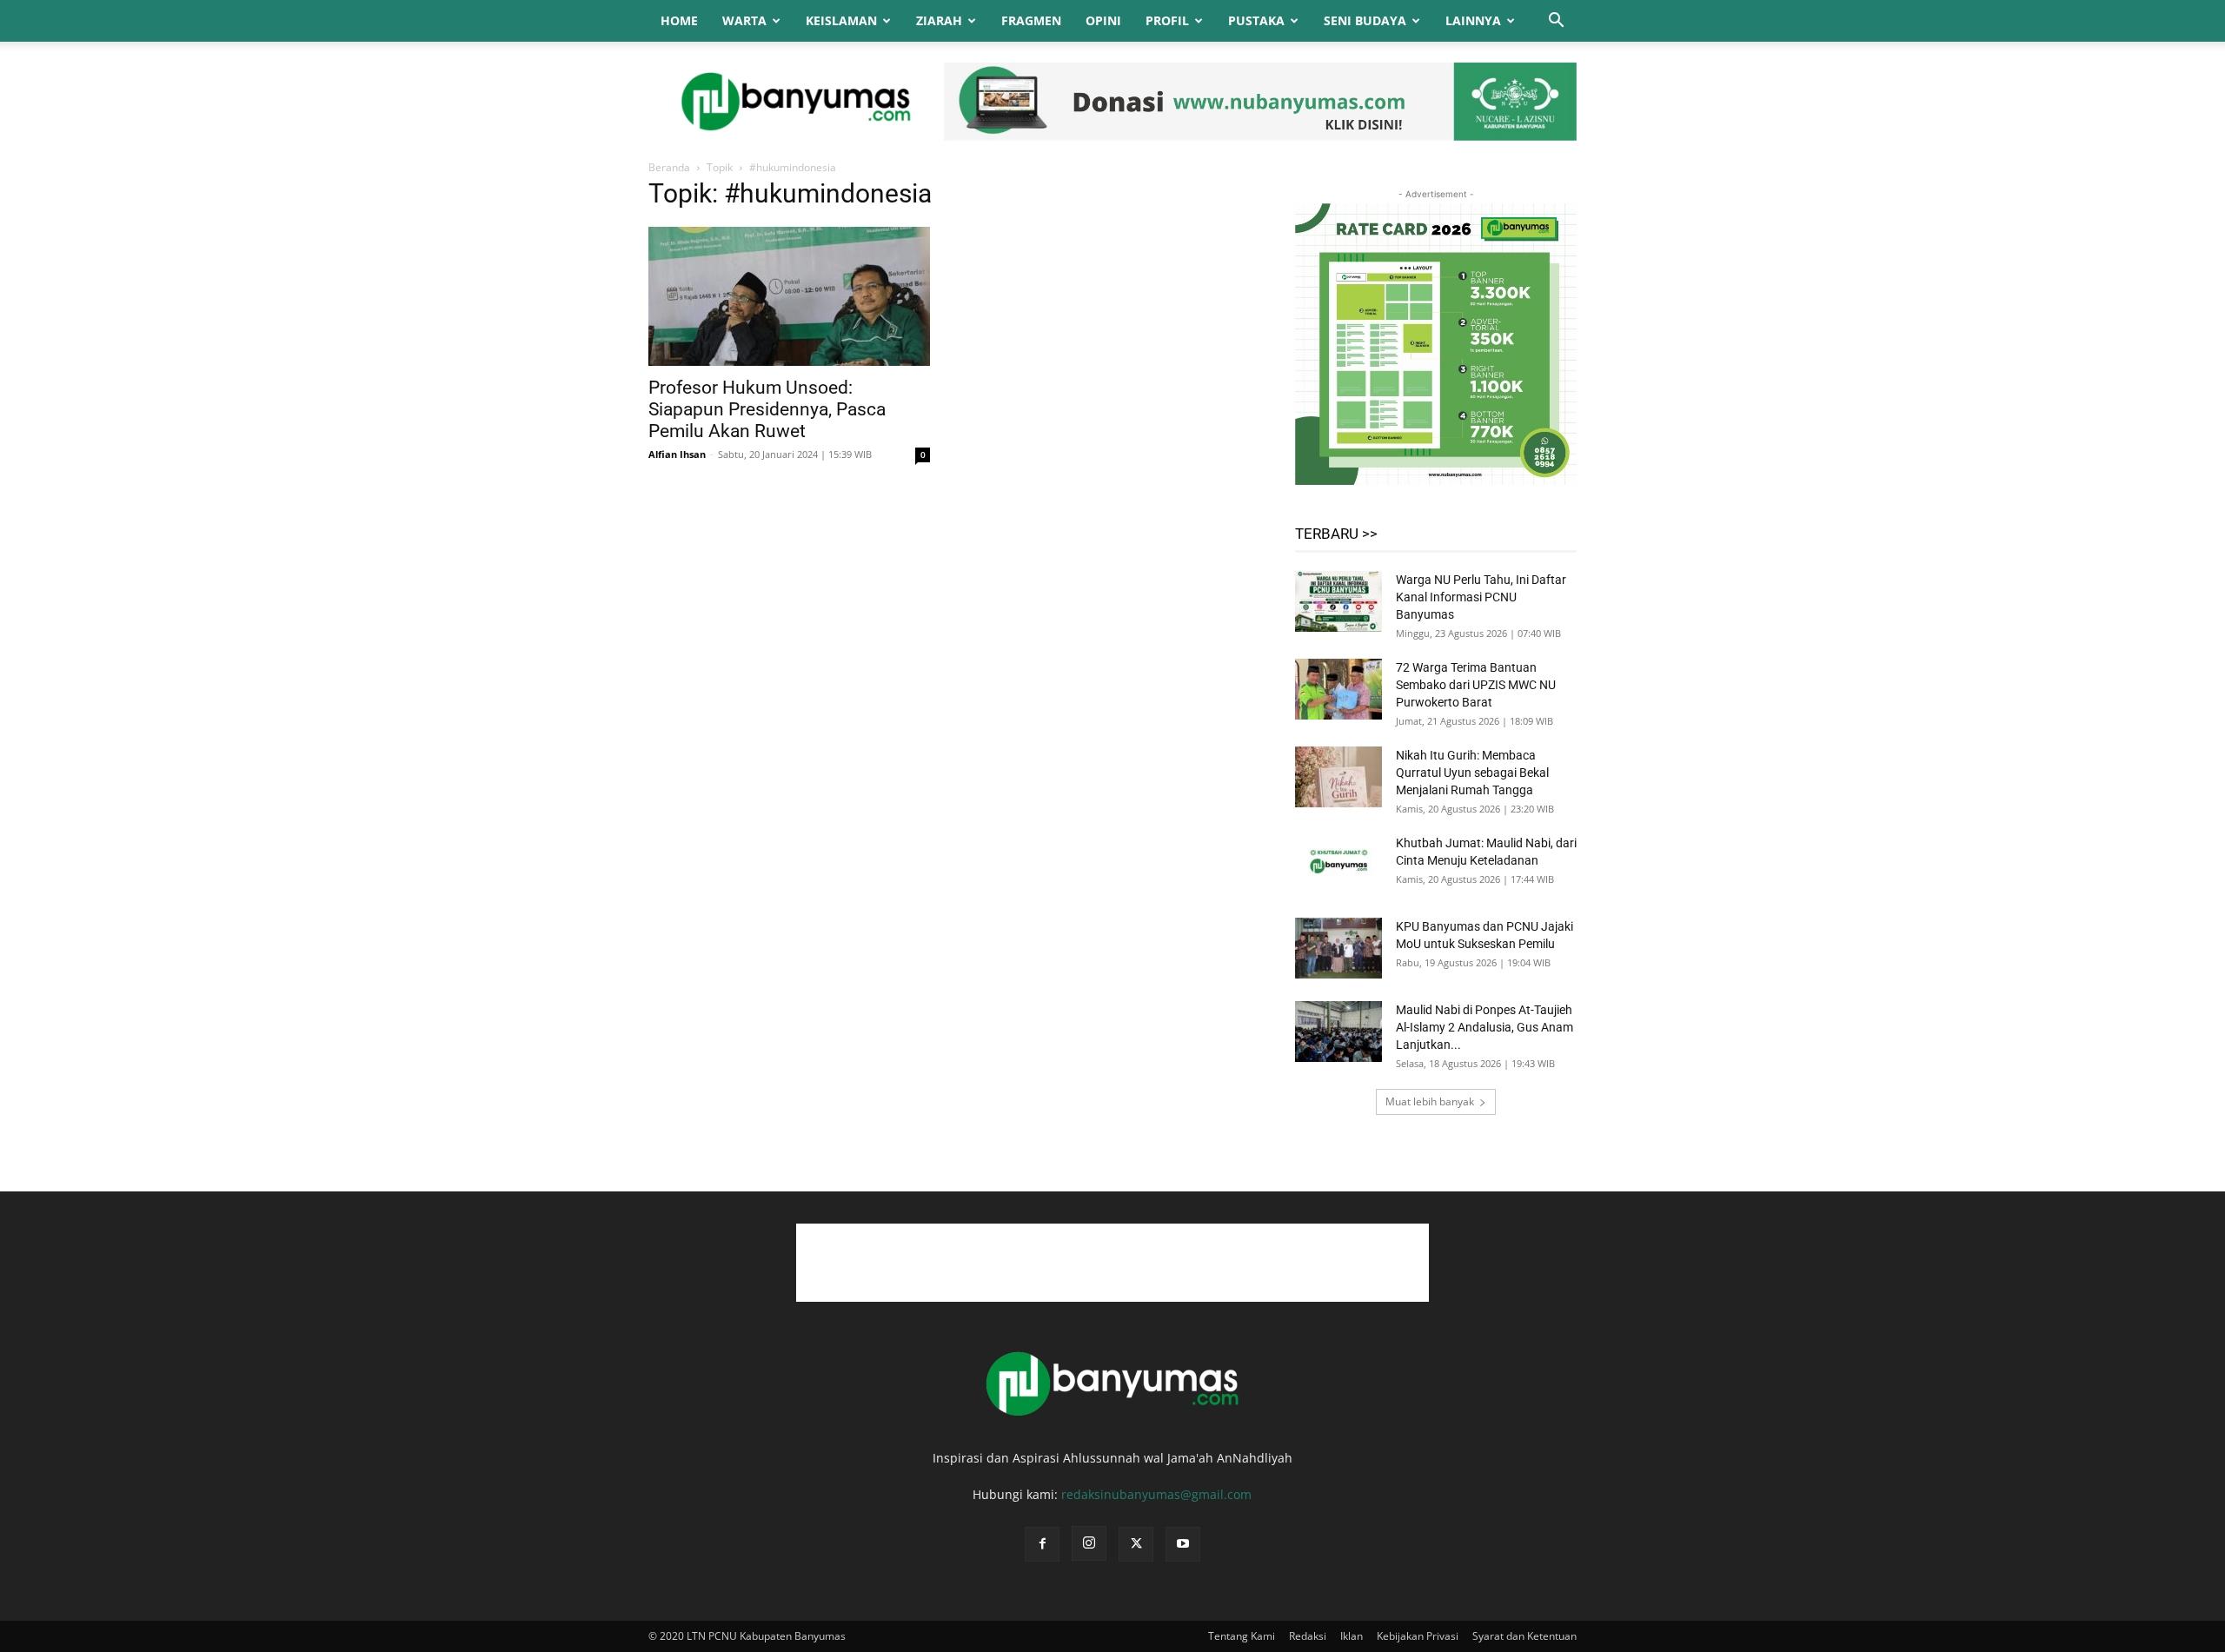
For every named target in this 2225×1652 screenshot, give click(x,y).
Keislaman (841, 20)
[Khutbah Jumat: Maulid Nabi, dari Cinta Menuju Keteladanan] (1338, 865)
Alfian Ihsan (677, 454)
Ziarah (939, 20)
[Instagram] (1089, 1543)
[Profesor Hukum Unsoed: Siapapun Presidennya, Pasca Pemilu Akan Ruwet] (789, 296)
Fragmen (1031, 20)
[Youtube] (1183, 1544)
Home (679, 20)
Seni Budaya (1365, 20)
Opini (1103, 20)
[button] (1556, 22)
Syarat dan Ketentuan (1524, 1636)
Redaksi (1308, 1636)
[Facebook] (1042, 1544)
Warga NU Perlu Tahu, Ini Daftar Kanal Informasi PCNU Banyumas (1481, 597)
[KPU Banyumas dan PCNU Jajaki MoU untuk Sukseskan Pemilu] (1338, 948)
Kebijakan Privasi (1418, 1636)
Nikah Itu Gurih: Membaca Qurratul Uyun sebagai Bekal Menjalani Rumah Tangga (1472, 773)
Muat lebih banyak (1430, 1101)
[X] (1136, 1544)
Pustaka (1256, 20)
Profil (1167, 20)
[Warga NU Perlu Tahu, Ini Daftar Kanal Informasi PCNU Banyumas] (1338, 601)
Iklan (1352, 1636)
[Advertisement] (1112, 1263)
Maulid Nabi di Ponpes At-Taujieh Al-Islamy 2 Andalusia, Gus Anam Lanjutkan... (1484, 1027)
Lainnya (1473, 20)
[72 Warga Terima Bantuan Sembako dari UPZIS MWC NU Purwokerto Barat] (1338, 689)
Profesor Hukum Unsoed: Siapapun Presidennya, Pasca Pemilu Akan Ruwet (767, 409)
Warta (744, 20)
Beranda (669, 167)
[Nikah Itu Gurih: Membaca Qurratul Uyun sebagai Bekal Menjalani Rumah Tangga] (1338, 777)
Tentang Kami (1242, 1636)
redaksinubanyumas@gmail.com (1156, 1494)
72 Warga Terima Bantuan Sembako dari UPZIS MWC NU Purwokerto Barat (1476, 685)
